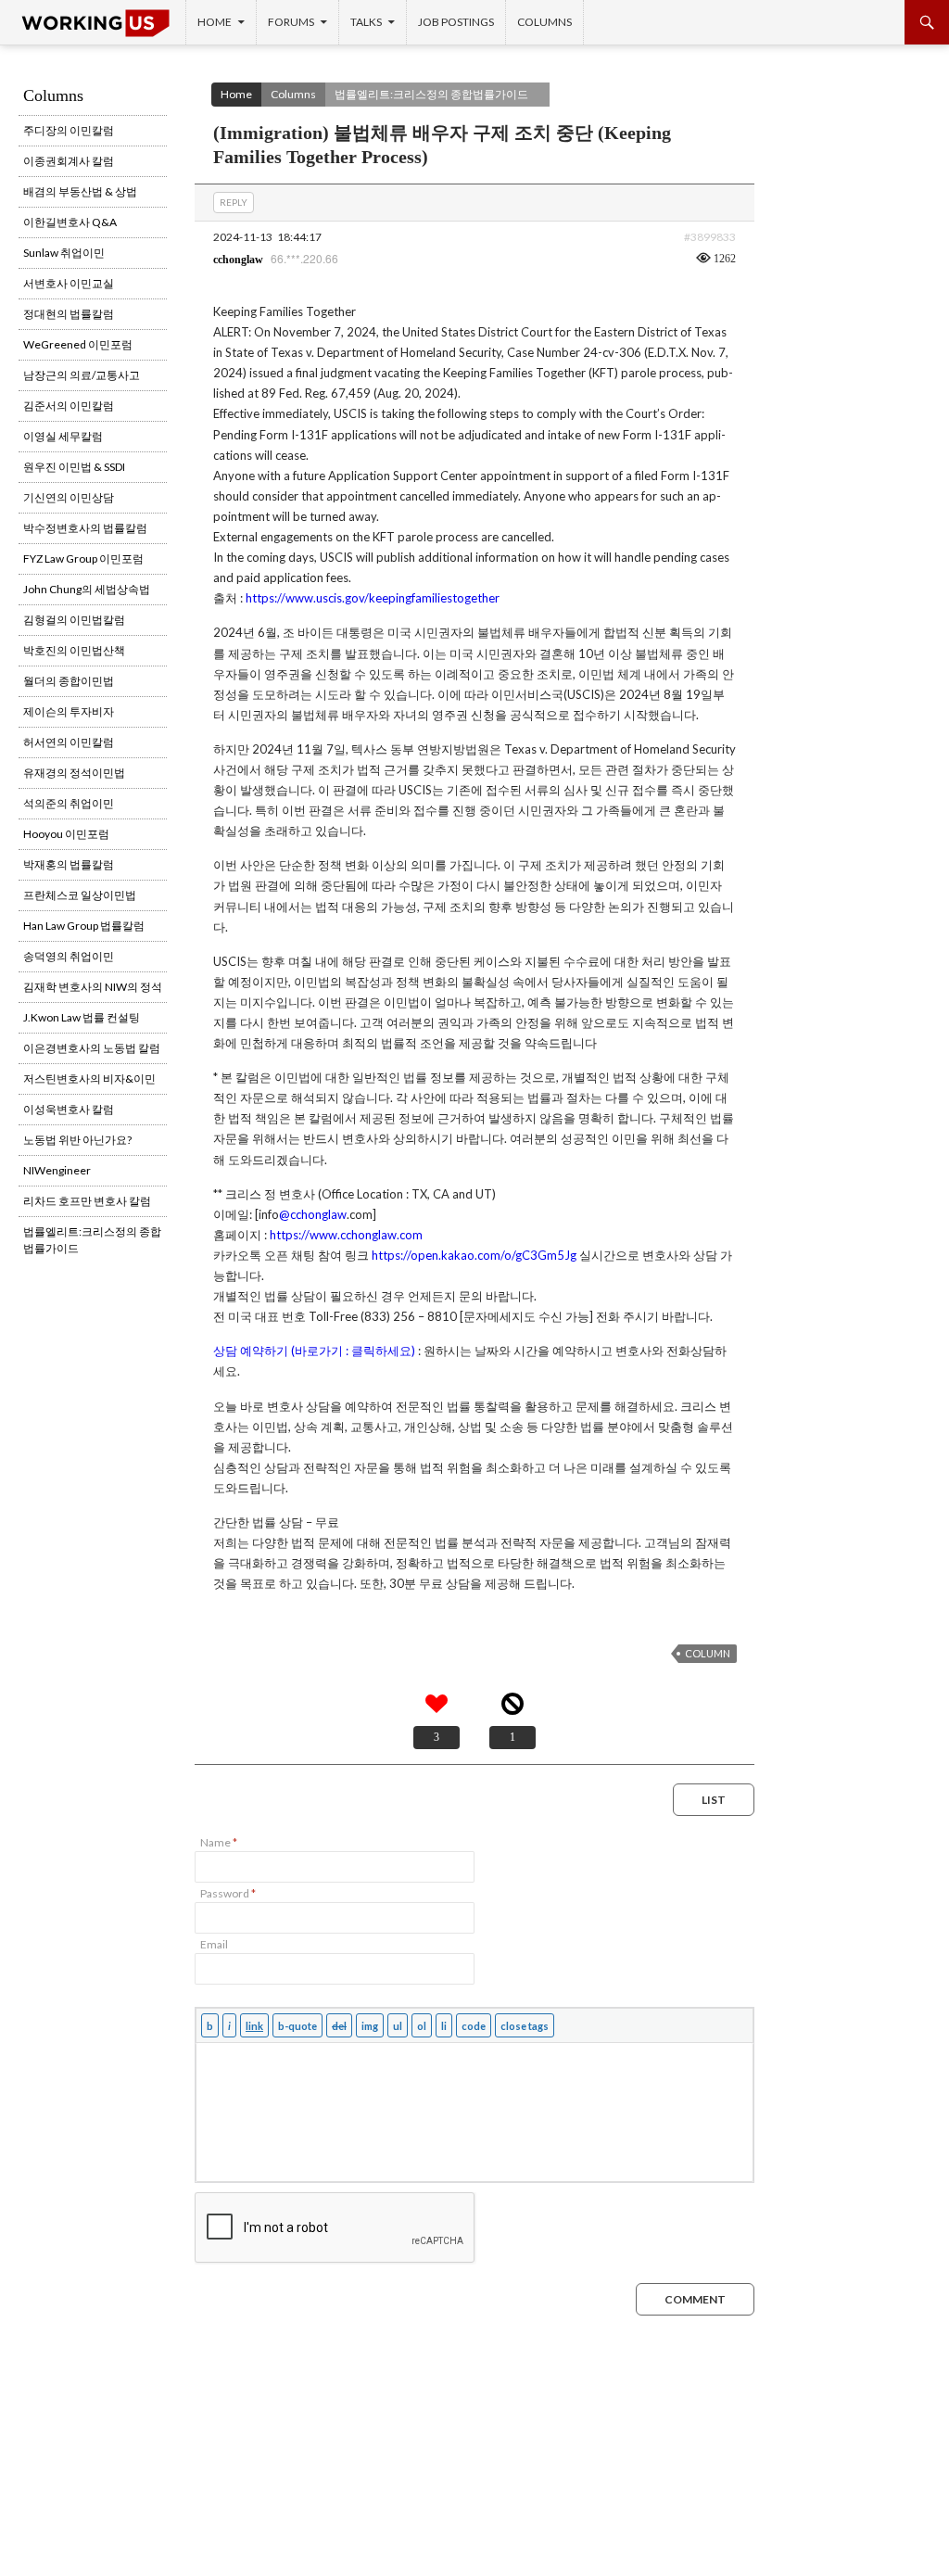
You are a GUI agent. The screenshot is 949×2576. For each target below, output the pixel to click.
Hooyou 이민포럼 (66, 834)
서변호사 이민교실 (69, 283)
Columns (544, 22)
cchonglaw (238, 260)
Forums (291, 22)
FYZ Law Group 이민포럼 (83, 558)
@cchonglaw (313, 1214)
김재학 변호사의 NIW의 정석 (93, 987)
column (708, 1653)
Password (228, 1893)
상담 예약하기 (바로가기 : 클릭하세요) (314, 1351)
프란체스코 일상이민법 (80, 895)
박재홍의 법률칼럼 (69, 864)
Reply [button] (234, 202)
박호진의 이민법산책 (74, 650)
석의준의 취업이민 (69, 803)
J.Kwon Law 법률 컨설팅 (82, 1017)
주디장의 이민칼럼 (69, 130)
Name (219, 1842)
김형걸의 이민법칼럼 (74, 620)
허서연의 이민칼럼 (69, 742)
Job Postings (456, 22)
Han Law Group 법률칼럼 (84, 926)
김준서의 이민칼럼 (69, 406)
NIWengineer (57, 1170)
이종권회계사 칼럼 (69, 161)
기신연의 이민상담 (69, 497)
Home (215, 22)
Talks (366, 22)
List (714, 1800)
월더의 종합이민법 (69, 681)
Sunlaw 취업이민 (64, 253)
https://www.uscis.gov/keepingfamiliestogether (373, 598)
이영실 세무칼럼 (63, 436)
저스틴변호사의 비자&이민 (89, 1079)
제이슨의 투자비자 (69, 711)
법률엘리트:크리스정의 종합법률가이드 (431, 94)
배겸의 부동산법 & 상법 (80, 191)
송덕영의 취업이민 (69, 956)
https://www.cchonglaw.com (346, 1235)
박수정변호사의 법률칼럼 (85, 528)
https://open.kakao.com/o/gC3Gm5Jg (474, 1255)
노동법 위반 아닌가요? (77, 1140)
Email (214, 1944)
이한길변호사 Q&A (70, 222)
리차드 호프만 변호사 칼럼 (87, 1201)
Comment (695, 2299)
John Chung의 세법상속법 (87, 589)
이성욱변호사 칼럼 (69, 1109)
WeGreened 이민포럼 (78, 344)
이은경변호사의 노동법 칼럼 (92, 1048)
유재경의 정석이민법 (74, 773)
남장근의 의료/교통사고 (82, 375)
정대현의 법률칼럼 (69, 314)
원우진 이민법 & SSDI (74, 467)
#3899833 (710, 237)
